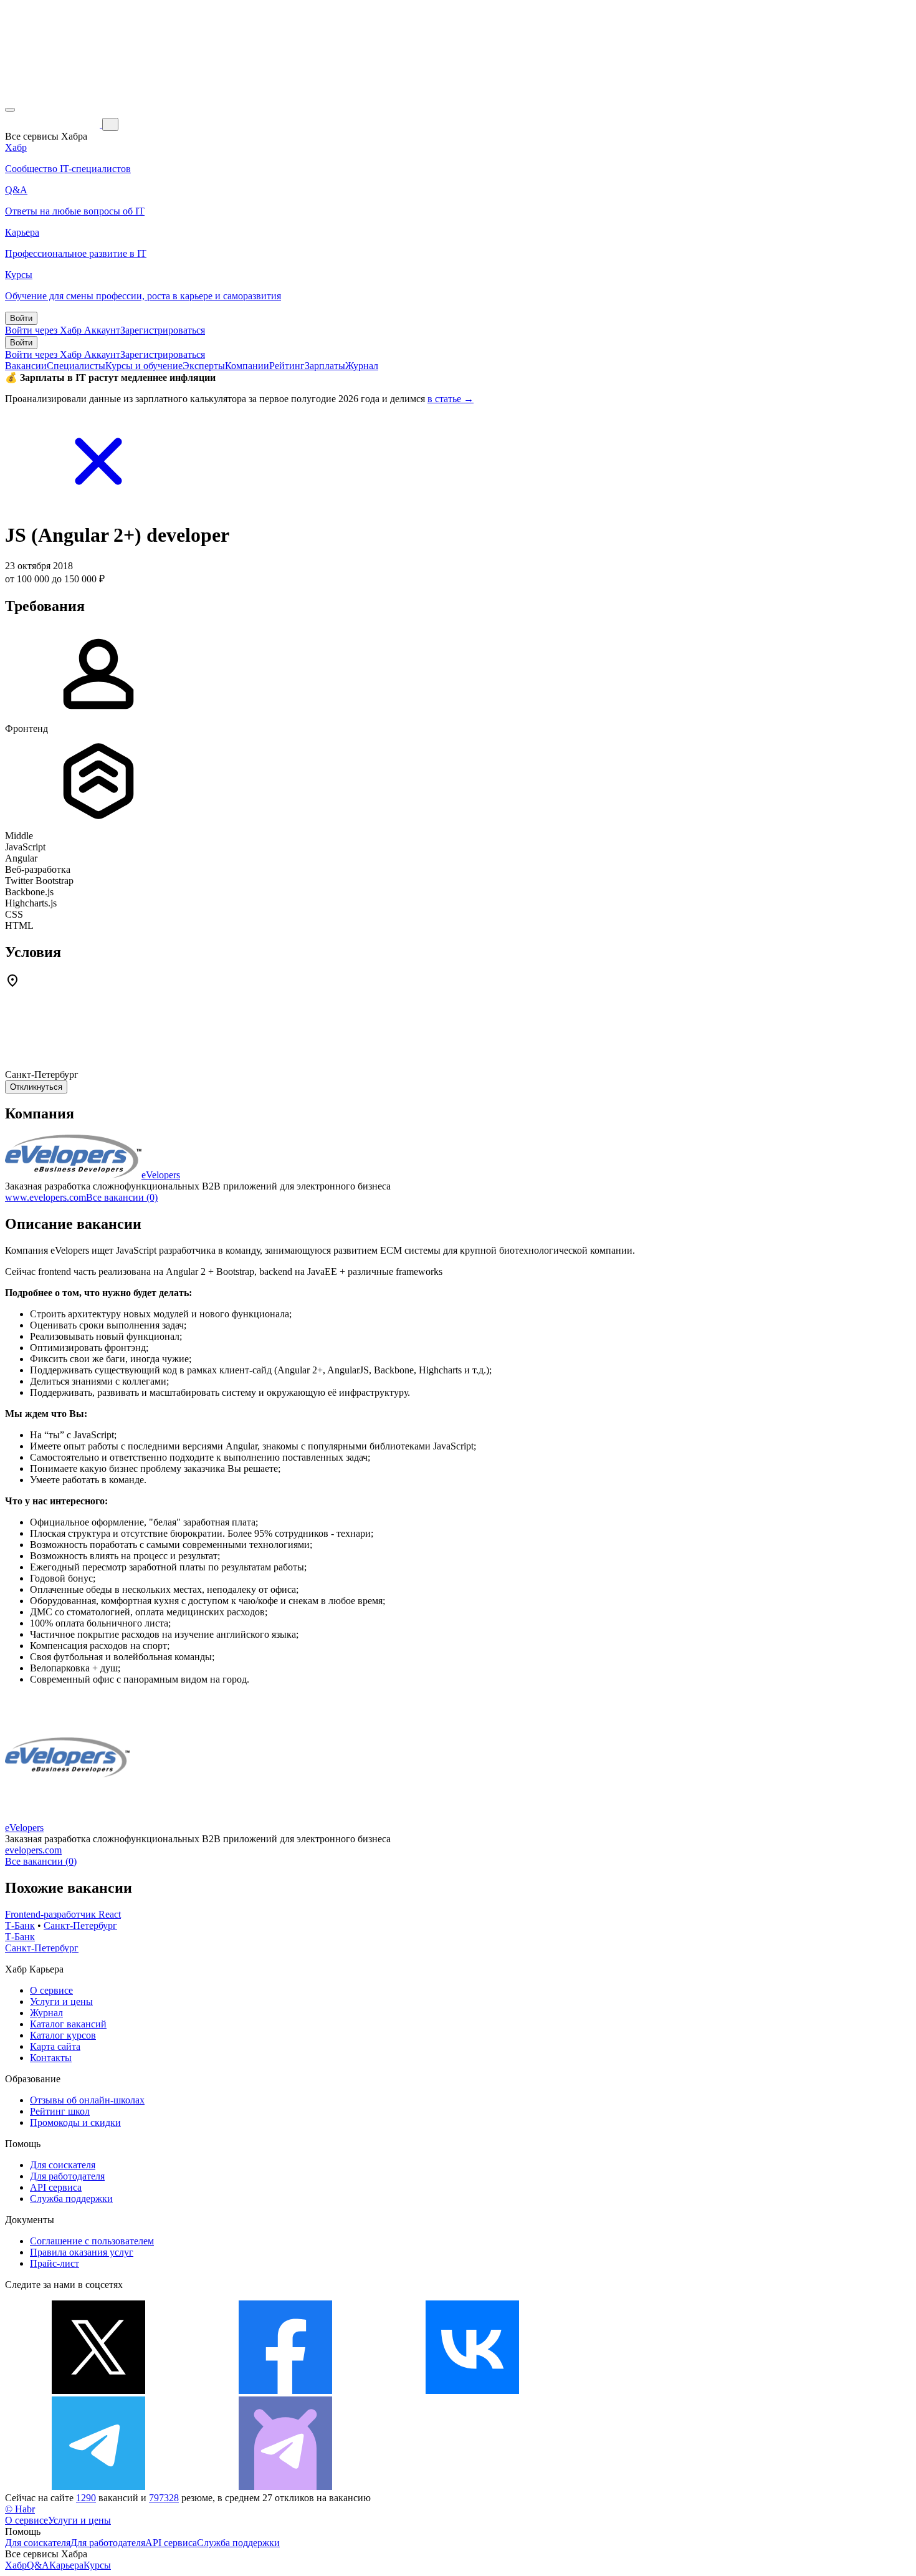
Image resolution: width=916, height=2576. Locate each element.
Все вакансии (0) (122, 1197)
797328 (164, 2498)
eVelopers (161, 1175)
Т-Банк (20, 1925)
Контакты (51, 2058)
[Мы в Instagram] (659, 2391)
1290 (86, 2498)
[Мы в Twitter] (98, 2391)
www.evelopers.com (45, 1197)
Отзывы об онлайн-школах (87, 2100)
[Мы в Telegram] (98, 2487)
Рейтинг (287, 366)
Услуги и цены (61, 2002)
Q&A (38, 2565)
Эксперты (204, 366)
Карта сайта (55, 2046)
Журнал (362, 366)
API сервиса (56, 2187)
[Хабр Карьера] (54, 124)
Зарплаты (325, 366)
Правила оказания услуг (82, 2252)
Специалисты (76, 366)
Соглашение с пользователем (92, 2241)
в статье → (451, 399)
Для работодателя (67, 2176)
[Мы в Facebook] (285, 2391)
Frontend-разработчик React (63, 1914)
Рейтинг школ (60, 2111)
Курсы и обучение (144, 366)
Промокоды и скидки (75, 2122)
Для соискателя (63, 2165)
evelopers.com (33, 1850)
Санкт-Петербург (80, 1925)
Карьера (66, 2565)
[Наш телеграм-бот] (285, 2487)
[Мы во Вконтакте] (472, 2391)
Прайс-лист (55, 2263)
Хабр (16, 2565)
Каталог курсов (63, 2035)
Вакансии (26, 366)
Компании (247, 366)
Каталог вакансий (68, 2024)
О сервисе (51, 1990)
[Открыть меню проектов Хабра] (10, 110)
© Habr (20, 2509)
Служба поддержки (71, 2199)
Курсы (97, 2565)
